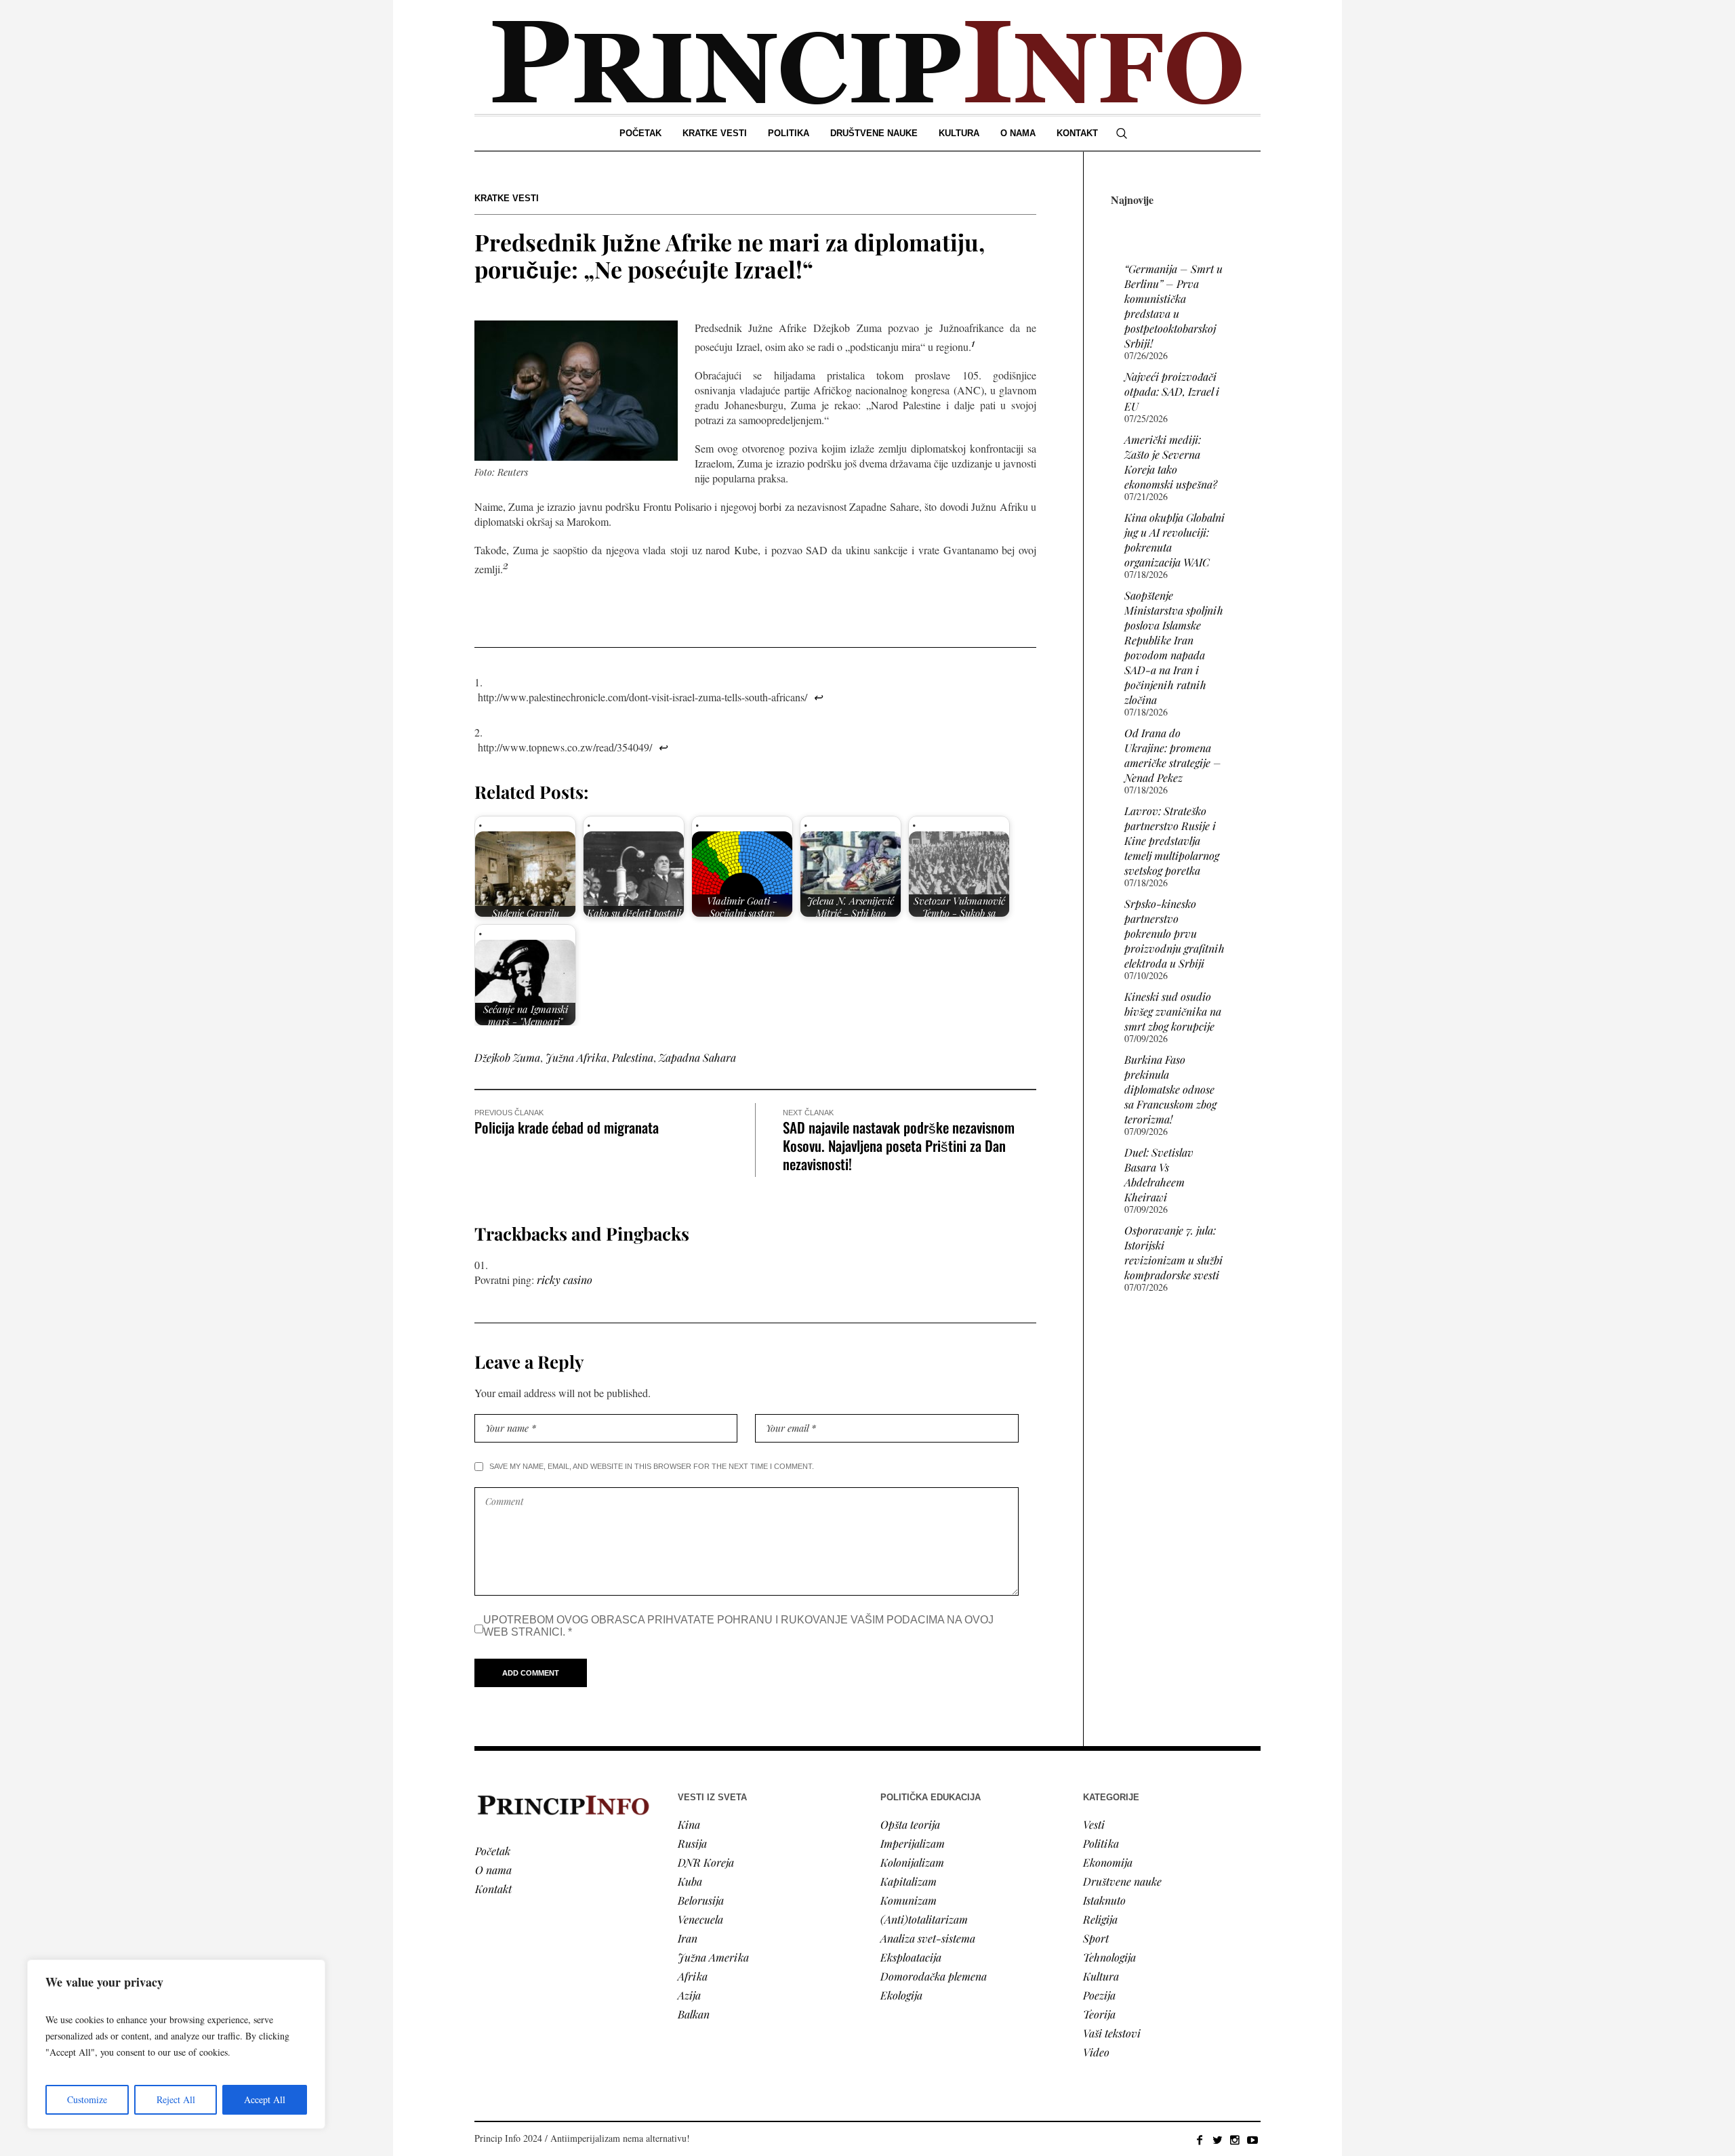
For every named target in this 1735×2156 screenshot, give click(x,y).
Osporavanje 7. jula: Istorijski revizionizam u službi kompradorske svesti (1173, 1252)
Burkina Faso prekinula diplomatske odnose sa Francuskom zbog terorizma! (1170, 1089)
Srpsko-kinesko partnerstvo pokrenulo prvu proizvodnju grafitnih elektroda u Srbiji (1175, 933)
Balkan (694, 2014)
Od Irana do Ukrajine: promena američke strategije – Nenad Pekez (1173, 755)
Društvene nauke (1122, 1881)
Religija (1100, 1919)
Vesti (1094, 1824)
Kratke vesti (507, 198)
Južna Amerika (713, 1957)
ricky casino (565, 1280)
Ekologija (901, 1995)
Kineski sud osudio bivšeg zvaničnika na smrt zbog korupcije (1173, 1011)
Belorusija (701, 1900)
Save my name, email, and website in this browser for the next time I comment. (652, 1466)
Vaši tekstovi (1112, 2033)
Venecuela (700, 1919)
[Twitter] (1217, 2140)
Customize (87, 2099)
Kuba (690, 1881)
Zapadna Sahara (697, 1057)
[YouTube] (1252, 2140)
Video (1096, 2052)
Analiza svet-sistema (928, 1938)
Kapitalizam (909, 1881)
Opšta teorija (910, 1824)
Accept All (265, 2099)
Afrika (693, 1976)
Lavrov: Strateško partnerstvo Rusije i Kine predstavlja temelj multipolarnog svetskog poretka (1172, 841)
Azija (689, 1995)
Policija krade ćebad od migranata (567, 1127)
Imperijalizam (913, 1843)
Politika (1101, 1843)
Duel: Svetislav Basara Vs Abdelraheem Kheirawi (1159, 1175)
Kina (689, 1824)
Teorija (1099, 2014)
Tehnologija (1109, 1957)
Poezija (1099, 1995)
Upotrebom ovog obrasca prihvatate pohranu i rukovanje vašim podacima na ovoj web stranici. (738, 1626)
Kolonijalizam (912, 1862)
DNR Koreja (706, 1862)
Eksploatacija (911, 1957)
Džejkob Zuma (507, 1057)
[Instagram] (1235, 2140)
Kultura (1101, 1976)
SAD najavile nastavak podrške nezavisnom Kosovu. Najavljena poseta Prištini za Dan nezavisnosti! (899, 1145)
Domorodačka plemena (934, 1976)
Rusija (692, 1843)
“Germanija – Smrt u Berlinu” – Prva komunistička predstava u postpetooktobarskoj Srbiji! (1173, 306)
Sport (1096, 1938)
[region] (176, 2044)
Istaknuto (1104, 1900)
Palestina (633, 1057)
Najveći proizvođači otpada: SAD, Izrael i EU (1172, 391)
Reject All (176, 2099)
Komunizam (909, 1900)
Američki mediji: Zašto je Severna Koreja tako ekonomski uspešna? (1171, 462)
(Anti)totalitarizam (924, 1919)
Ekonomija (1108, 1862)
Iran (688, 1938)
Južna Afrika (576, 1057)
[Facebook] (1200, 2140)
